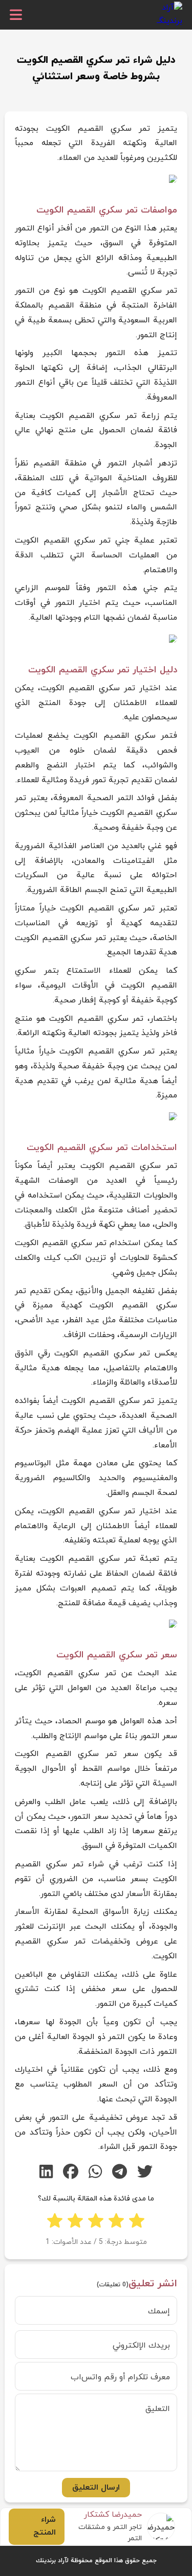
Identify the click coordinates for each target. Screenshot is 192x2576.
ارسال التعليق (96, 2488)
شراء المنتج (45, 2526)
